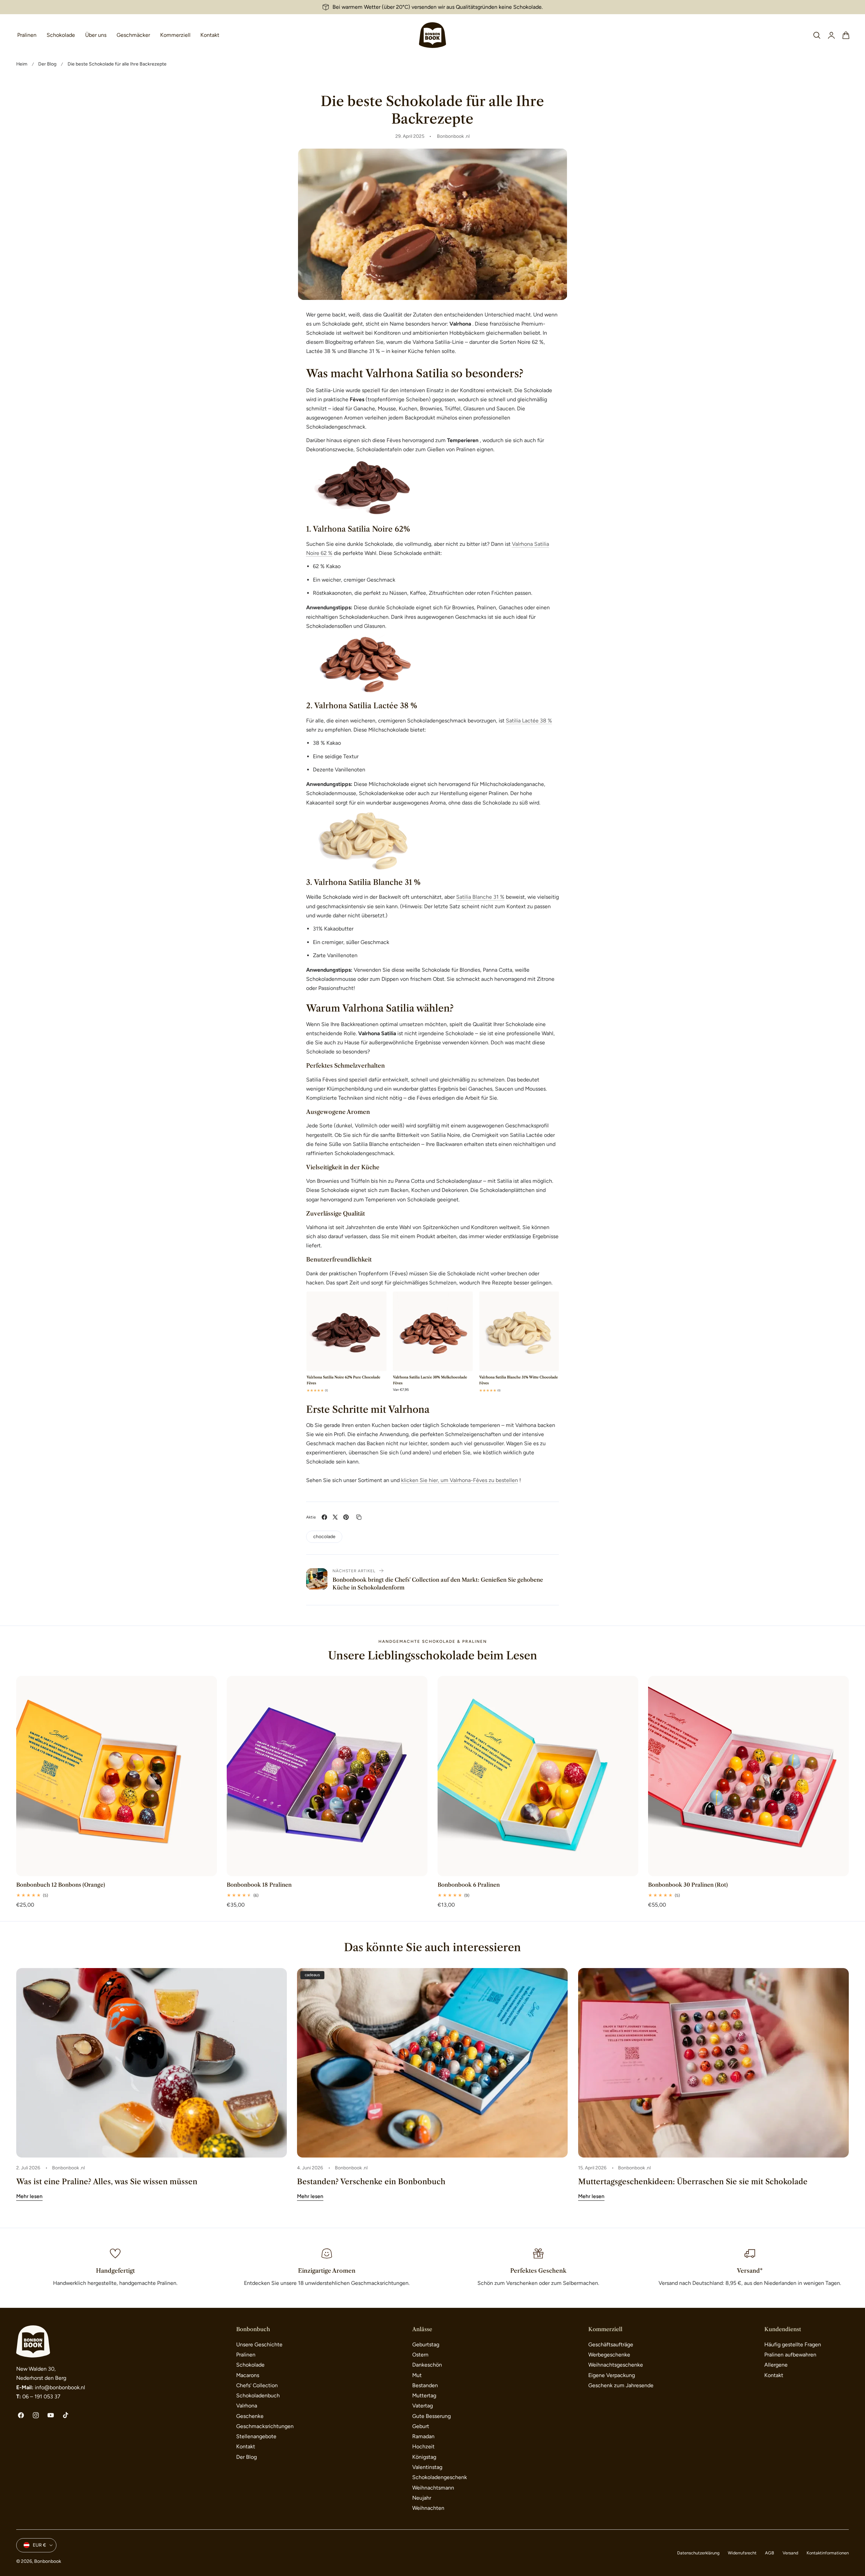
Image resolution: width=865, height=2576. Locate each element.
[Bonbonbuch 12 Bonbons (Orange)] (117, 1776)
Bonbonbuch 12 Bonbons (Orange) (61, 1885)
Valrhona (247, 2406)
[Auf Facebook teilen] (324, 1517)
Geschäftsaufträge (611, 2344)
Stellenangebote (256, 2436)
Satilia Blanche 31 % (480, 897)
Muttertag (424, 2395)
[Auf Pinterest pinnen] (346, 1517)
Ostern (420, 2355)
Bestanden (425, 2385)
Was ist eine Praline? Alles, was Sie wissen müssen (107, 2182)
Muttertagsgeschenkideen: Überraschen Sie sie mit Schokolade (693, 2182)
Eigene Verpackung (612, 2375)
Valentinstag (427, 2467)
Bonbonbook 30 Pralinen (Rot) (688, 1885)
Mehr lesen (29, 2196)
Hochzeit (423, 2446)
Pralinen (246, 2355)
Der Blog (47, 64)
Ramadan (423, 2436)
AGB (770, 2553)
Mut (417, 2375)
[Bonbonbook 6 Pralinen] (538, 1776)
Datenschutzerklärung (698, 2553)
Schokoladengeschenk (440, 2477)
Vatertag (423, 2406)
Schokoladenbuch (258, 2395)
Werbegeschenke (609, 2355)
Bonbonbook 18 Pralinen (259, 1885)
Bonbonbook (48, 2561)
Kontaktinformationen (828, 2553)
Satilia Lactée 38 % (529, 721)
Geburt (421, 2426)
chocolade (324, 1536)
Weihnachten (428, 2508)
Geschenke (250, 2416)
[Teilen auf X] (335, 1517)
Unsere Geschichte (259, 2344)
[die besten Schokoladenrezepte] (433, 1343)
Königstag (424, 2457)
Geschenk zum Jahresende (621, 2385)
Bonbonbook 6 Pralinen (469, 1885)
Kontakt (246, 2446)
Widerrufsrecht (742, 2553)
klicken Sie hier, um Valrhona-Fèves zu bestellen (460, 1480)
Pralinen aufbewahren (790, 2355)
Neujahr (422, 2498)
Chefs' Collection (257, 2385)
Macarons (248, 2375)
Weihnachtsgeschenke (616, 2365)
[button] (817, 35)
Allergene (776, 2365)
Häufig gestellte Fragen (793, 2344)
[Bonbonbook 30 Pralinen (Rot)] (748, 1776)
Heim (22, 64)
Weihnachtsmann (433, 2488)
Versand (790, 2553)
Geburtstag (426, 2344)
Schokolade (250, 2365)
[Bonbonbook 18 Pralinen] (327, 1776)
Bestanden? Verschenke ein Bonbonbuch (371, 2182)
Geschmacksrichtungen (265, 2426)
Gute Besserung (431, 2416)
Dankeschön (427, 2365)
